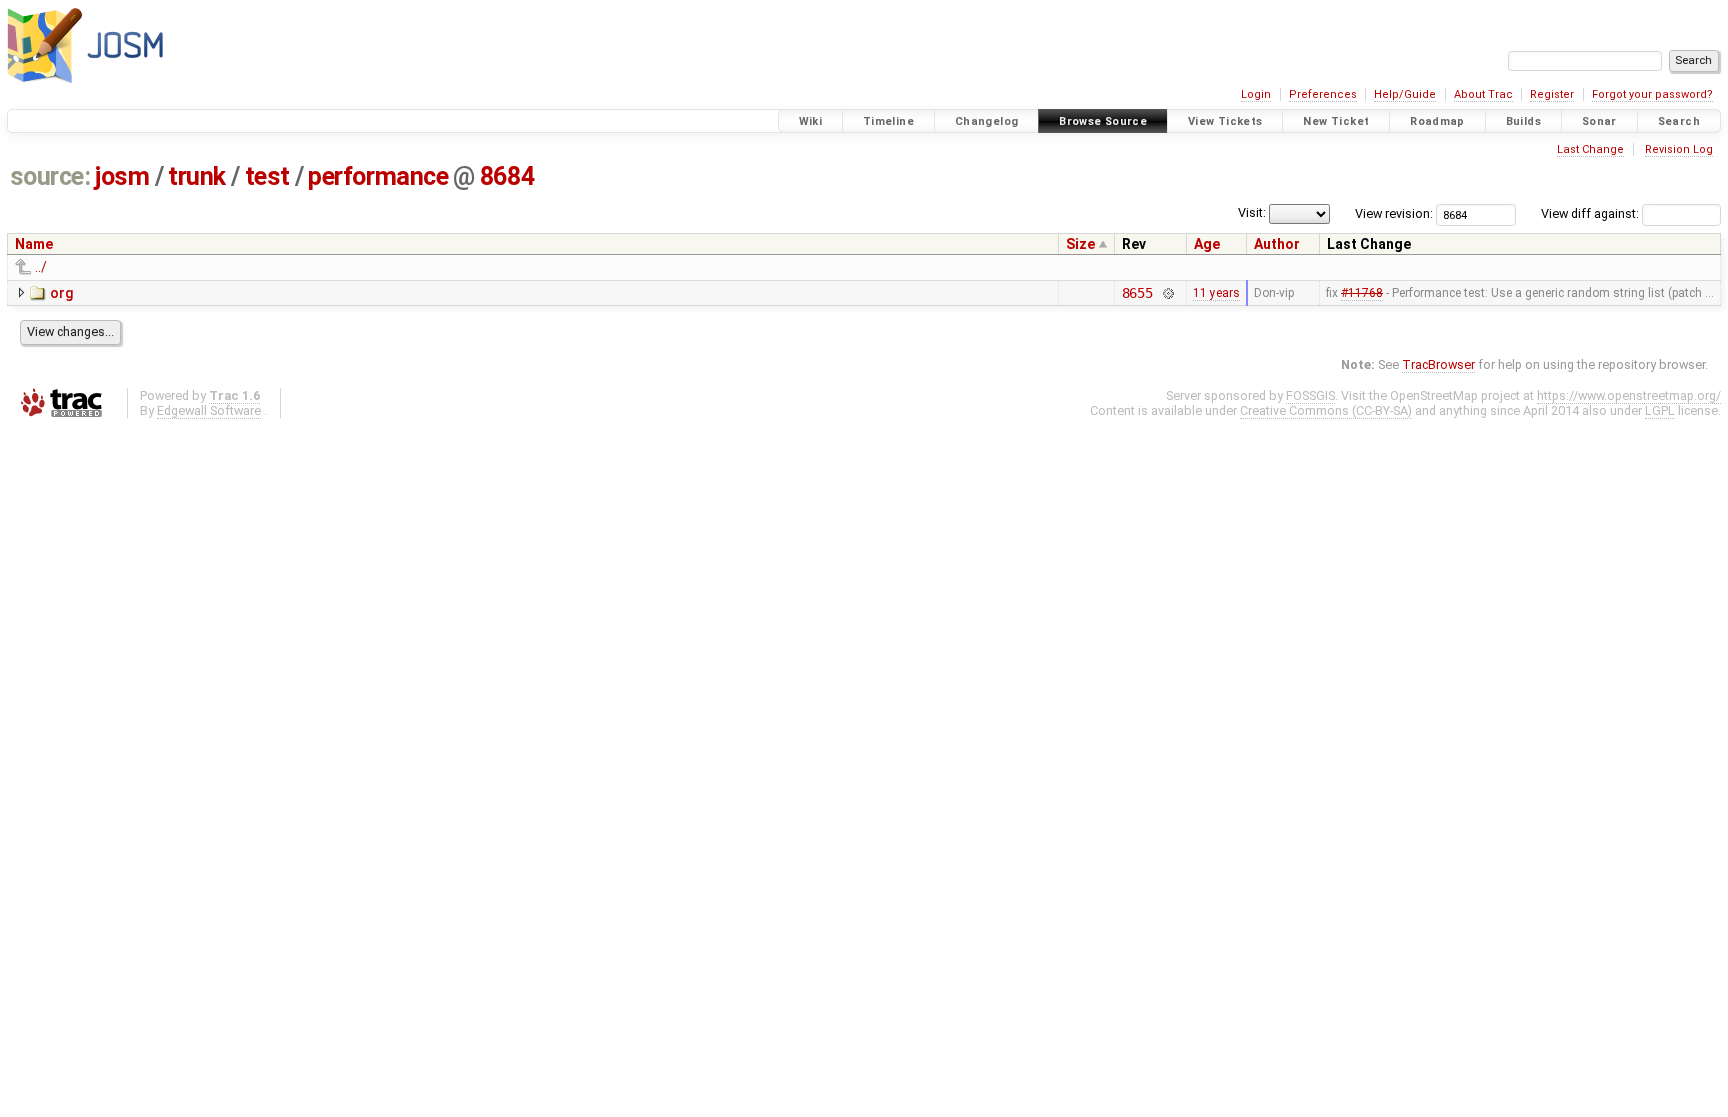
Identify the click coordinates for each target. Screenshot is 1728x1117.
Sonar (1599, 121)
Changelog (986, 121)
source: (50, 176)
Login (1256, 94)
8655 (1137, 293)
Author (1277, 244)
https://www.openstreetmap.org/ (1629, 395)
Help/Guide (1405, 94)
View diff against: (1591, 213)
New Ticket (1336, 121)
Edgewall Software (209, 410)
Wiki (811, 121)
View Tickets (1225, 121)
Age (1207, 244)
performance (378, 176)
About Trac (1483, 94)
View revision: (1394, 213)
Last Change (1590, 149)
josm (122, 176)
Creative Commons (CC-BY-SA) (1326, 410)
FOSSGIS (1310, 395)
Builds (1523, 121)
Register (1552, 94)
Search (1679, 121)
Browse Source (1103, 121)
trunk (197, 176)
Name (34, 244)
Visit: (1252, 212)
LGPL (1660, 410)
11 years (1216, 293)
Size (1080, 244)
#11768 (1362, 293)
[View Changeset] (1167, 293)
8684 (507, 176)
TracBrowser (1438, 364)
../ (41, 267)
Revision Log (1679, 149)
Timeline (888, 121)
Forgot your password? (1652, 94)
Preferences (1323, 94)
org (61, 293)
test (267, 176)
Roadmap (1437, 121)
